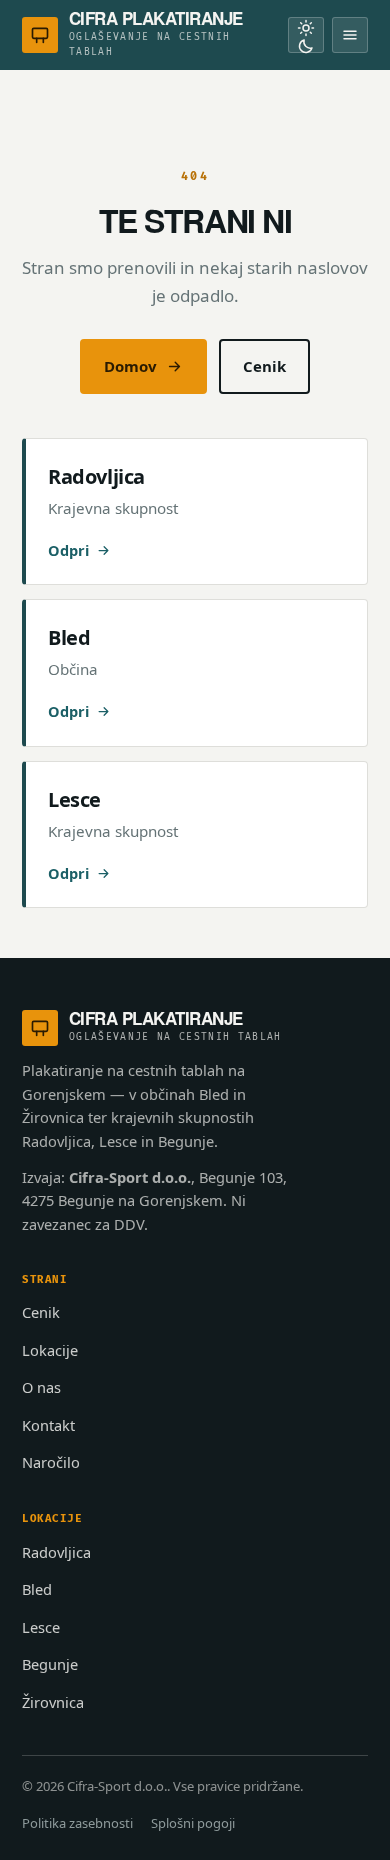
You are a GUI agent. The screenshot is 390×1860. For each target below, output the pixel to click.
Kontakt (48, 1425)
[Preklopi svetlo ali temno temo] (306, 35)
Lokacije (50, 1350)
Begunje (50, 1664)
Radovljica (56, 1552)
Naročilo (51, 1462)
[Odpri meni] (350, 35)
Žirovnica (53, 1702)
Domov (130, 366)
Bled (37, 1589)
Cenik (264, 366)
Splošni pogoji (193, 1823)
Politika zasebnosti (77, 1823)
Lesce (41, 1627)
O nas (41, 1387)
